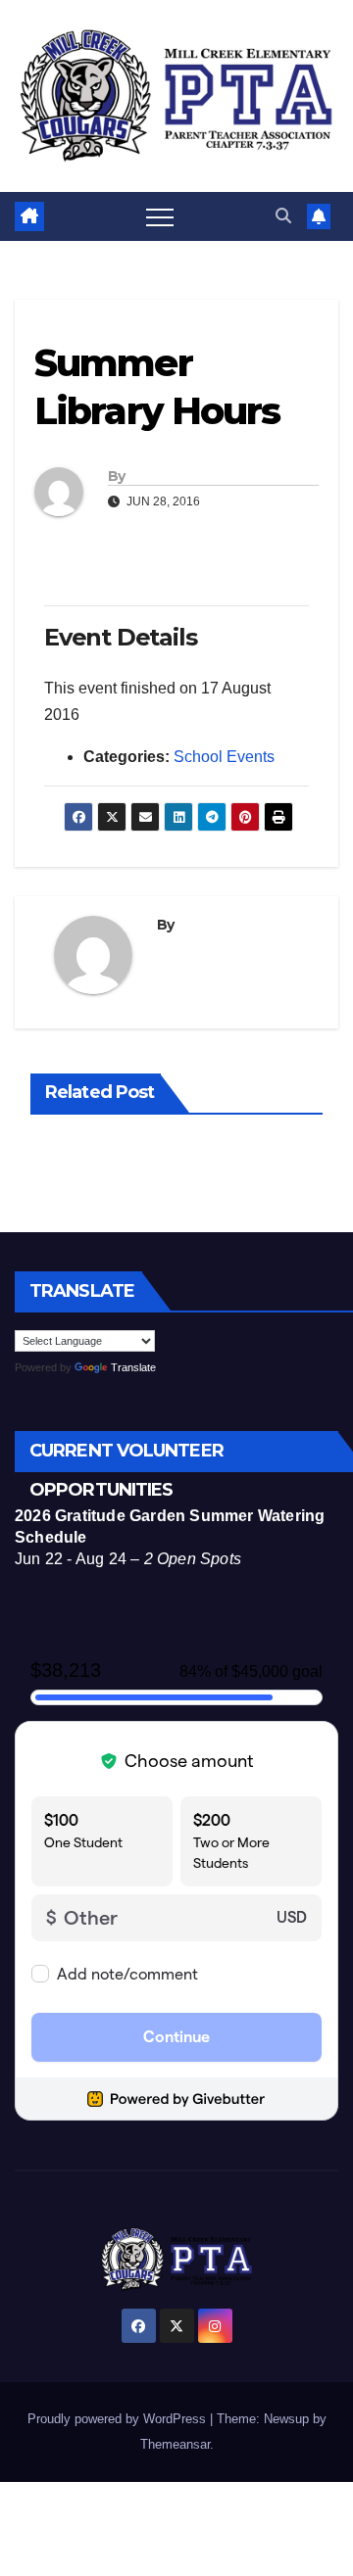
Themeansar (175, 2444)
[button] (283, 216)
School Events (224, 757)
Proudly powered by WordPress (119, 2419)
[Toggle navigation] (160, 216)
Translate (133, 1367)
